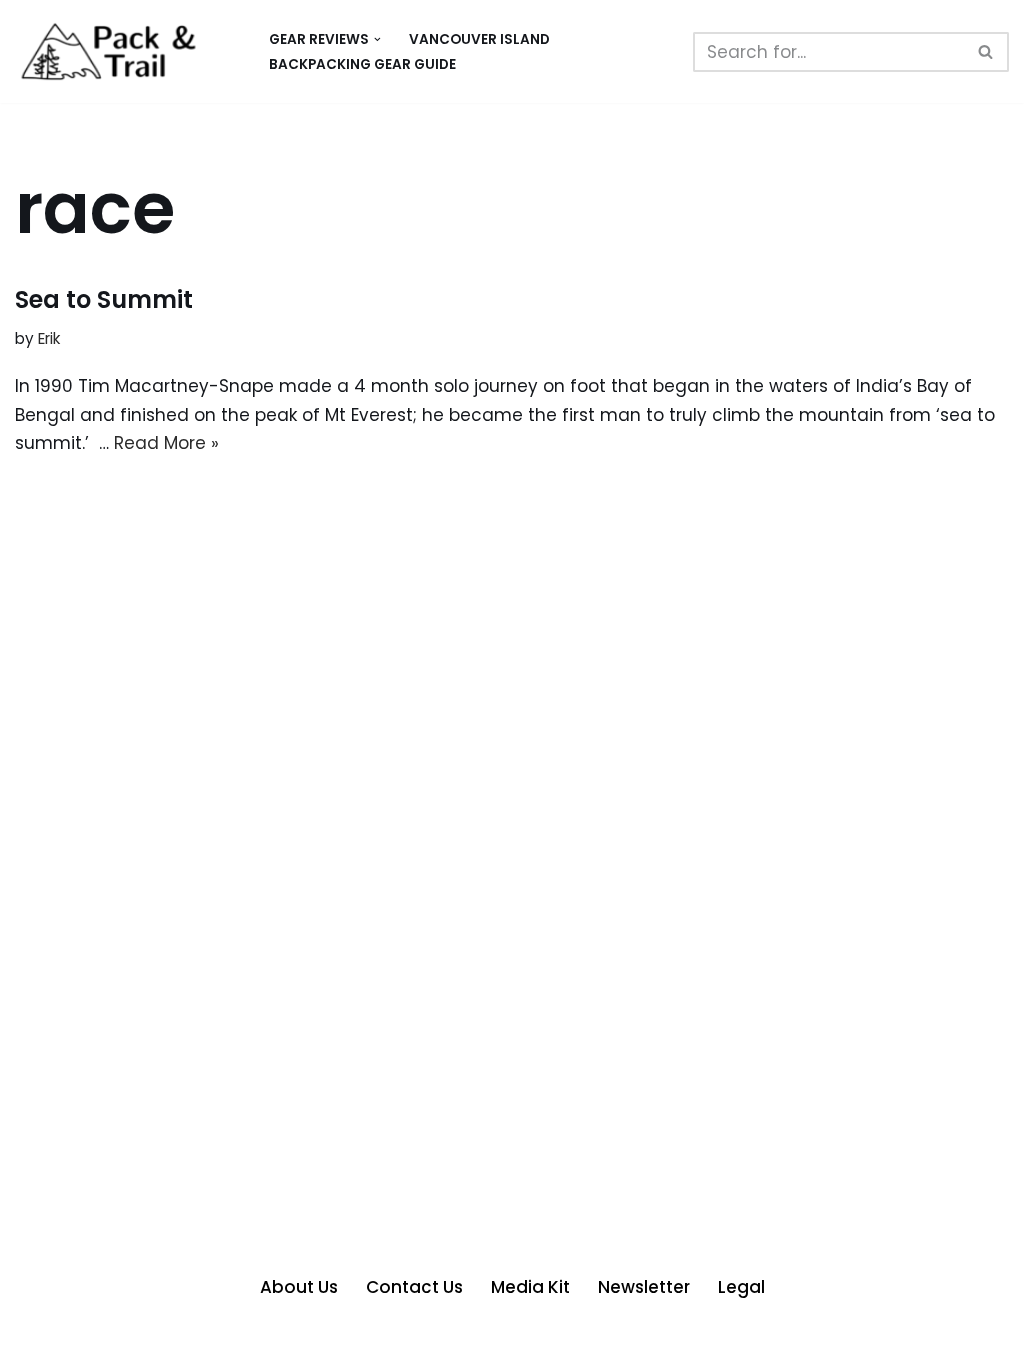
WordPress (225, 1339)
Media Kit (530, 1287)
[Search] (986, 52)
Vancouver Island (479, 39)
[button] (377, 39)
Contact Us (414, 1287)
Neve (37, 1339)
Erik (49, 338)
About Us (299, 1287)
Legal (741, 1287)
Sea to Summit (104, 299)
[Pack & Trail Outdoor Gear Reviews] (125, 51)
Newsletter (644, 1287)
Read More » (166, 443)
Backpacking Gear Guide (362, 64)
